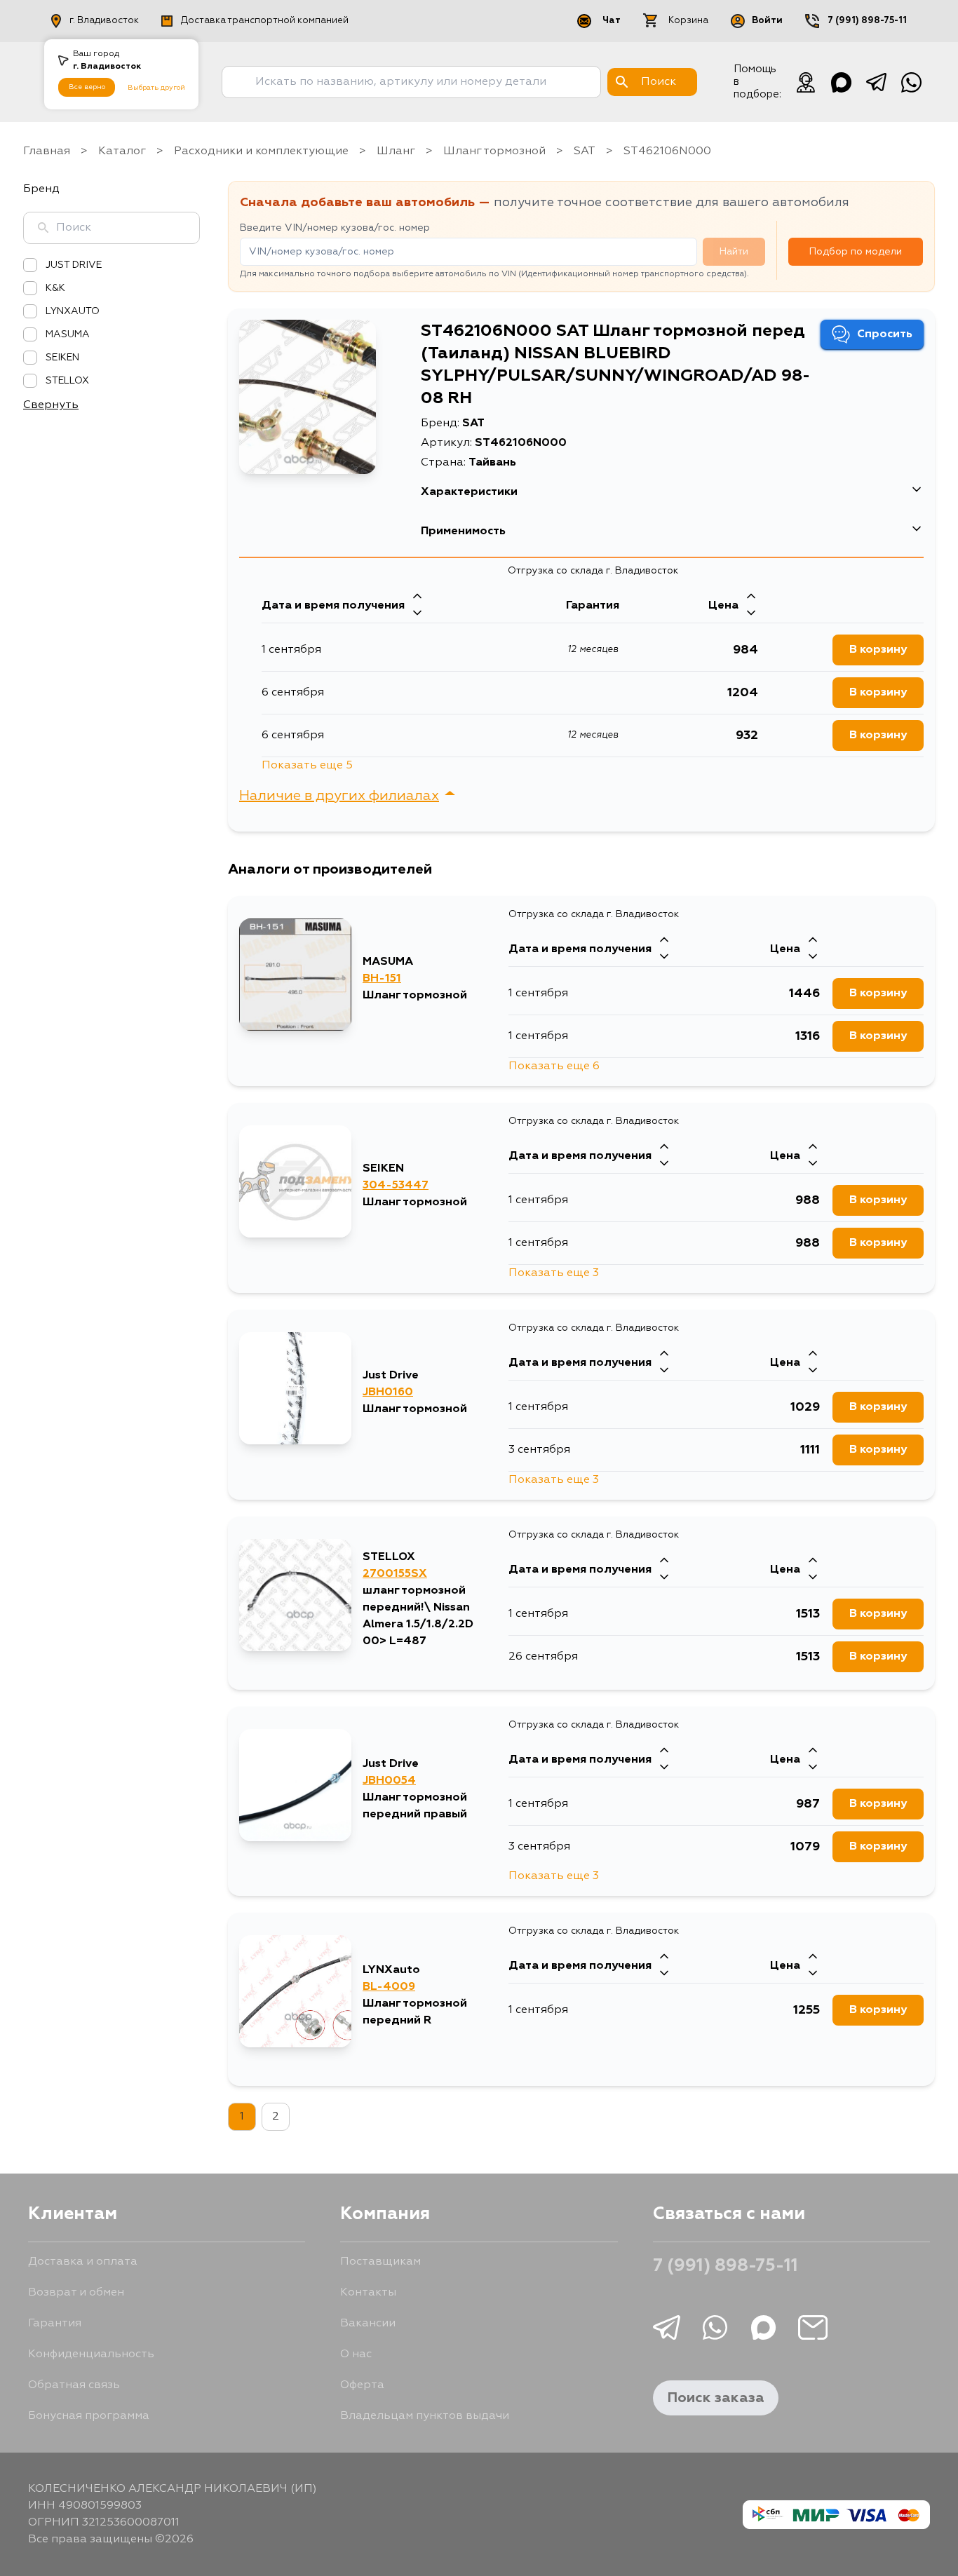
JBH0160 (388, 1392)
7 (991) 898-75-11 (867, 21)
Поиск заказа (716, 2398)
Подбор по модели (856, 252)
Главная (47, 151)
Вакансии (368, 2324)
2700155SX (395, 1574)
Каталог (122, 151)
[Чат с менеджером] (806, 82)
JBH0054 (389, 1781)
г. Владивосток (104, 21)
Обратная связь (74, 2385)
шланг (396, 151)
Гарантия (55, 2324)
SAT (585, 151)
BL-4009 (389, 1987)
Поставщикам (380, 2262)
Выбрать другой (156, 88)
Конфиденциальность (91, 2354)
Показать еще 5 (307, 766)
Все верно (87, 87)
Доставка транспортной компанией (265, 21)
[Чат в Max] (841, 82)
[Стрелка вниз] (417, 614)
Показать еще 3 (554, 1273)
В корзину (878, 650)
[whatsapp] (911, 82)
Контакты (368, 2293)
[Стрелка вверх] (417, 597)
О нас (356, 2354)
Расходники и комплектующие (261, 151)
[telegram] (876, 82)
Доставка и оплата (83, 2262)
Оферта (362, 2385)
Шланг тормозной (494, 151)
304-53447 (396, 1186)
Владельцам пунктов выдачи (425, 2416)
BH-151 (382, 979)
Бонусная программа (89, 2416)
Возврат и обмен (76, 2293)
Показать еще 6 (554, 1066)
